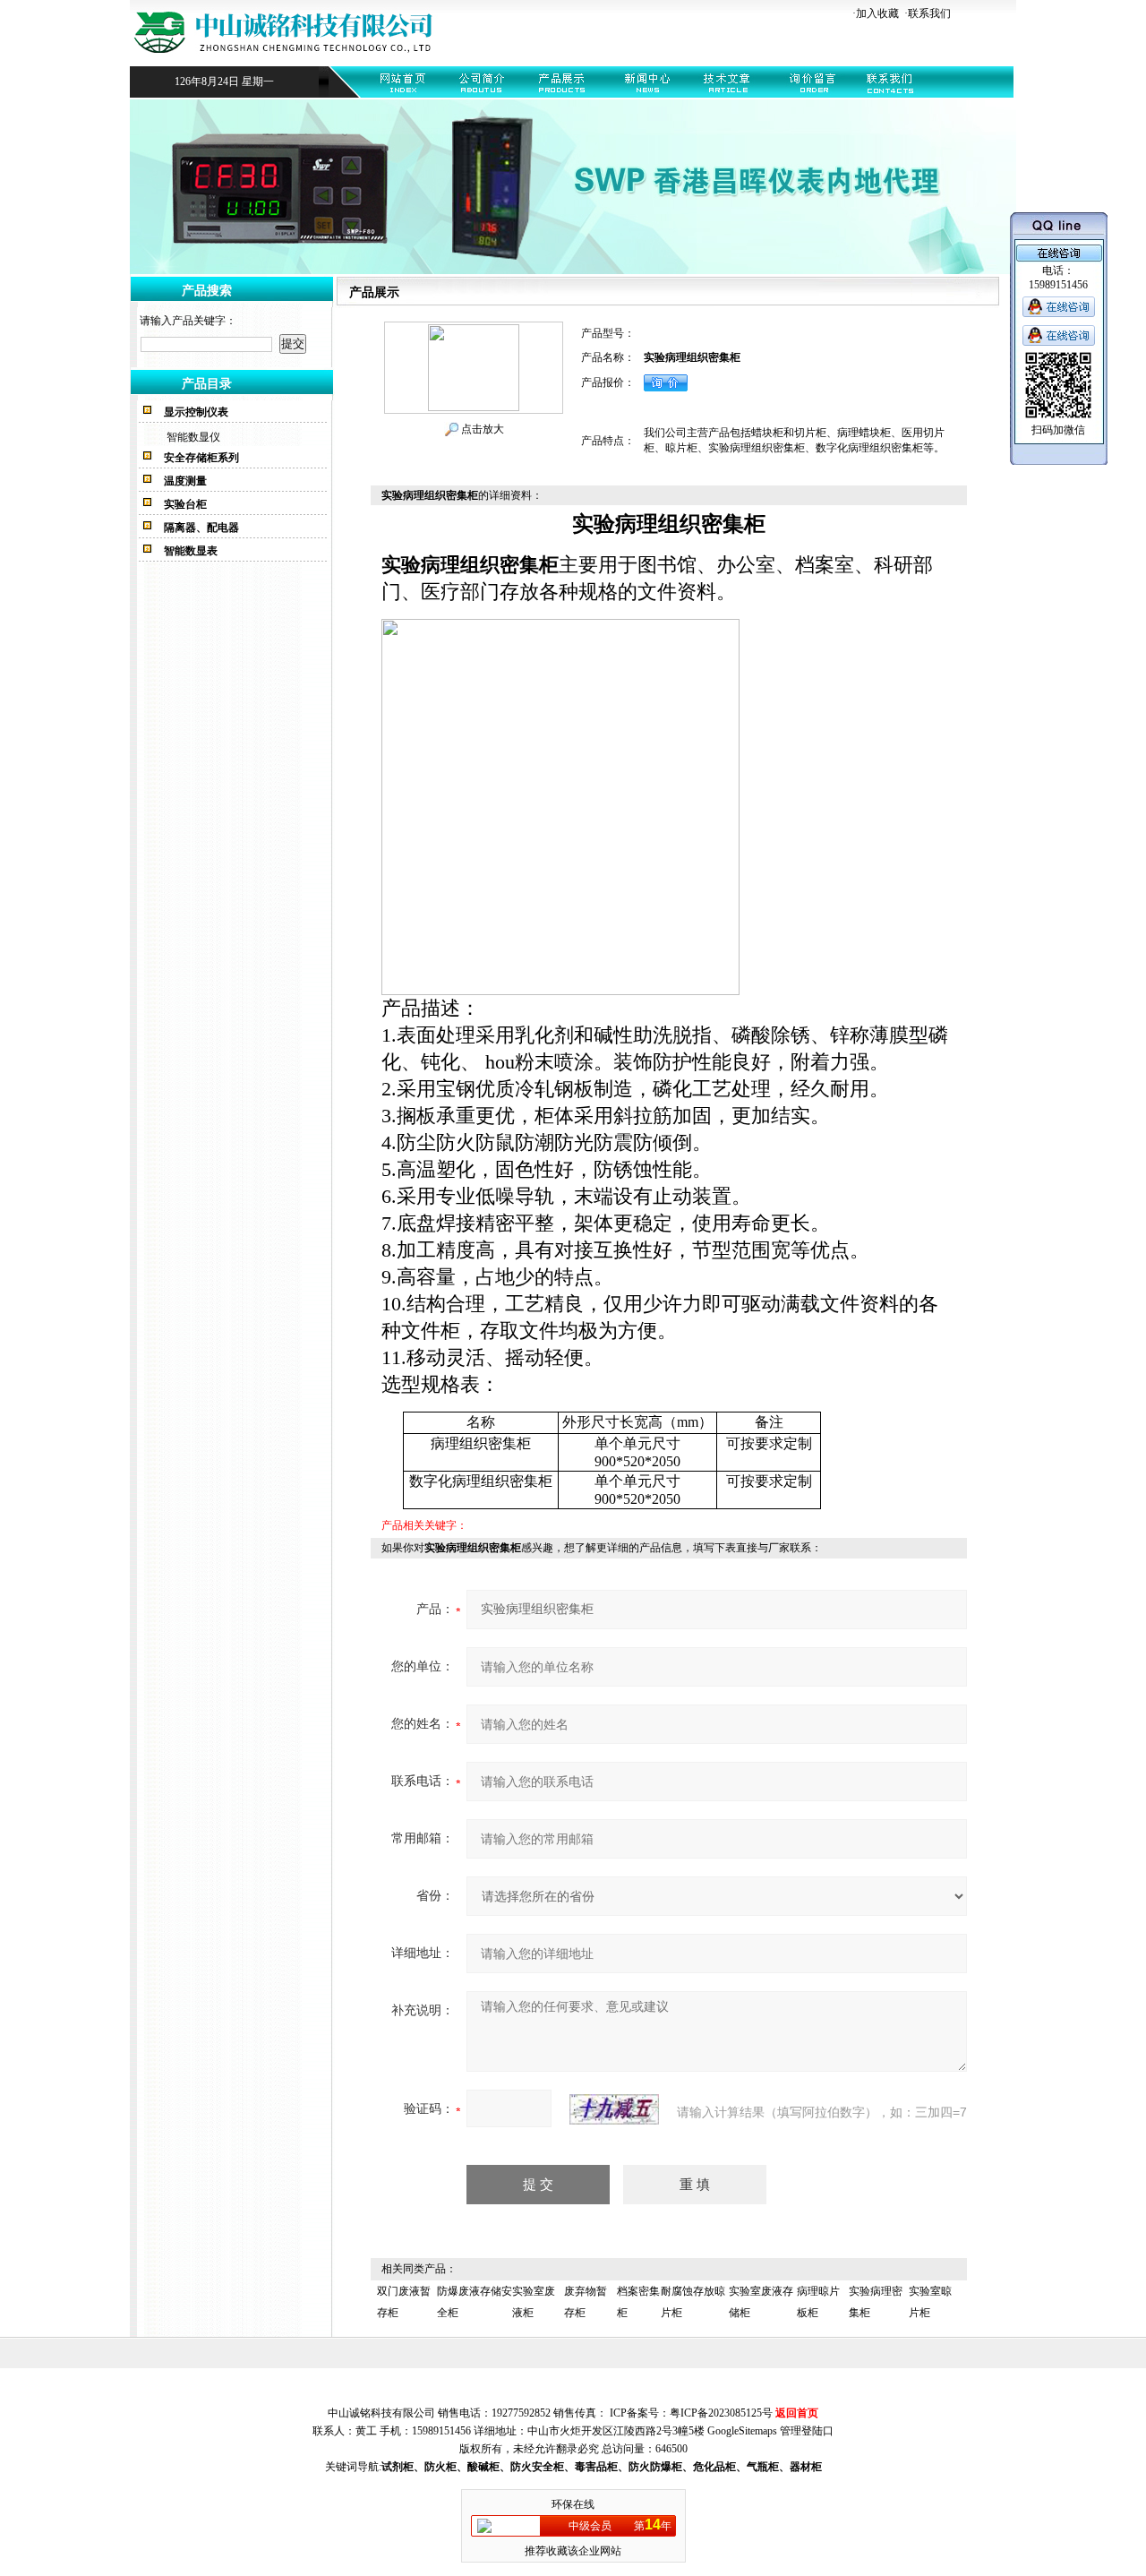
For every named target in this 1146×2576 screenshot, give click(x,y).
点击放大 (481, 429)
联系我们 (929, 13)
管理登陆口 (807, 2431)
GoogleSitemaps (742, 2431)
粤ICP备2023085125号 (721, 2413)
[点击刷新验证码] (614, 2109)
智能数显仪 (193, 437)
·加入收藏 (876, 13)
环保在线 (573, 2504)
